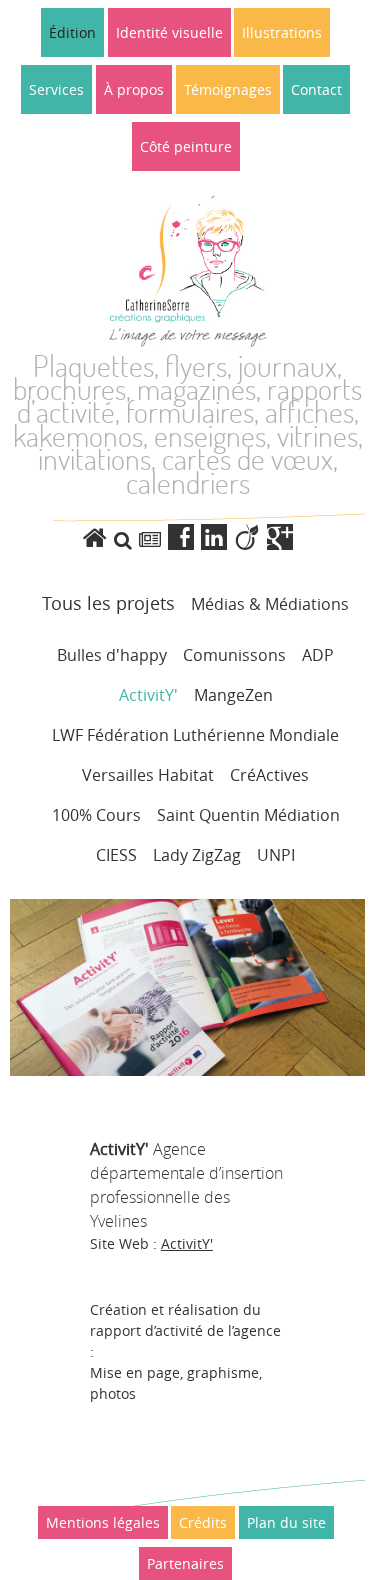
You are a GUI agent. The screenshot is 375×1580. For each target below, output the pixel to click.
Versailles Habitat (148, 775)
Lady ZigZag (197, 855)
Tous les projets (108, 603)
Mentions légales (103, 1522)
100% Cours (96, 815)
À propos (134, 89)
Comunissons (234, 655)
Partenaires (185, 1563)
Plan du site (286, 1522)
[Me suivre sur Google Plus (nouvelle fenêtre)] (280, 537)
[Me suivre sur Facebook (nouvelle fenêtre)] (184, 537)
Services (56, 89)
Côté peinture (186, 146)
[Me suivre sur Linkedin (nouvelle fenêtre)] (217, 537)
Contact (316, 89)
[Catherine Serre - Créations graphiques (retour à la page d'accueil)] (98, 537)
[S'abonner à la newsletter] (150, 540)
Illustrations (282, 32)
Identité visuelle (169, 32)
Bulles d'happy (112, 655)
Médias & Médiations (270, 604)
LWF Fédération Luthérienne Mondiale (195, 735)
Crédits (203, 1522)
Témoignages (228, 89)
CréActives (269, 775)
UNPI (276, 855)
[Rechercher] (123, 540)
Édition (72, 32)
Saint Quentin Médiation (248, 815)
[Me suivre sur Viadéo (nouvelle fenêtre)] (250, 537)
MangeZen (233, 695)
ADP (318, 655)
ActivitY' (148, 695)
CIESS (116, 855)
